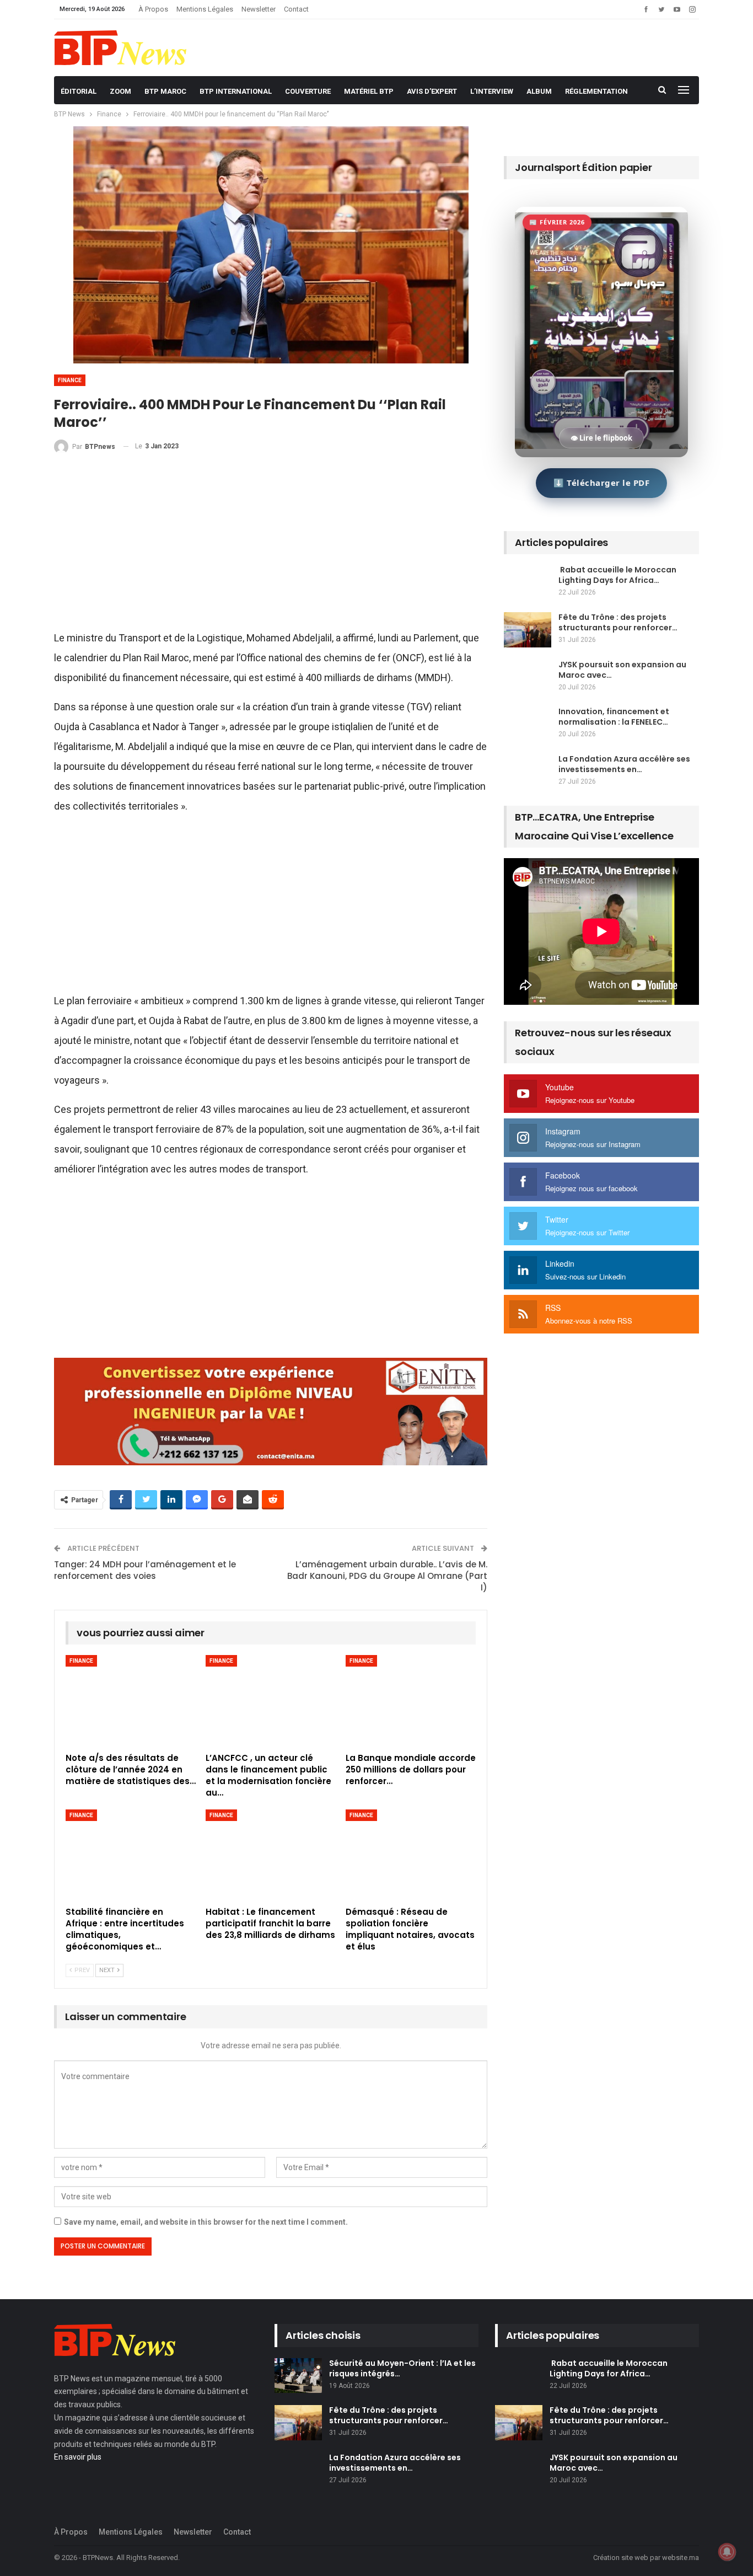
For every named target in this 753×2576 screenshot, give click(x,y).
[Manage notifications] (727, 2552)
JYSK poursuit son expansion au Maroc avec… (622, 670)
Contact (296, 9)
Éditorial (79, 91)
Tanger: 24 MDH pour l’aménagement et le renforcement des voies (145, 1570)
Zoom (120, 91)
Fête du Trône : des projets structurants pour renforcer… (618, 622)
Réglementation (596, 91)
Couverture (308, 91)
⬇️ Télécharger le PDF (601, 483)
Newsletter (259, 9)
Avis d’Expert (432, 91)
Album (539, 91)
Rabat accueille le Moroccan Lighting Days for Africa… (617, 575)
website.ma (681, 2558)
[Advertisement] (271, 547)
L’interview (492, 91)
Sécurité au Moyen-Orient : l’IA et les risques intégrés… (402, 2368)
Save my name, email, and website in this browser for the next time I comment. (206, 2222)
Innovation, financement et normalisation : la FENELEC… (614, 717)
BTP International (236, 91)
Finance (70, 380)
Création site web (621, 2558)
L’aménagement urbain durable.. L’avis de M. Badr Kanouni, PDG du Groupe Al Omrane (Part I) (387, 1576)
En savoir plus (78, 2457)
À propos (153, 9)
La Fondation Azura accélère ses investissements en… (624, 764)
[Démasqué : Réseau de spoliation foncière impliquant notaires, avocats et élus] (411, 1855)
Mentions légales (205, 9)
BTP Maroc (165, 91)
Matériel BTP (369, 91)
